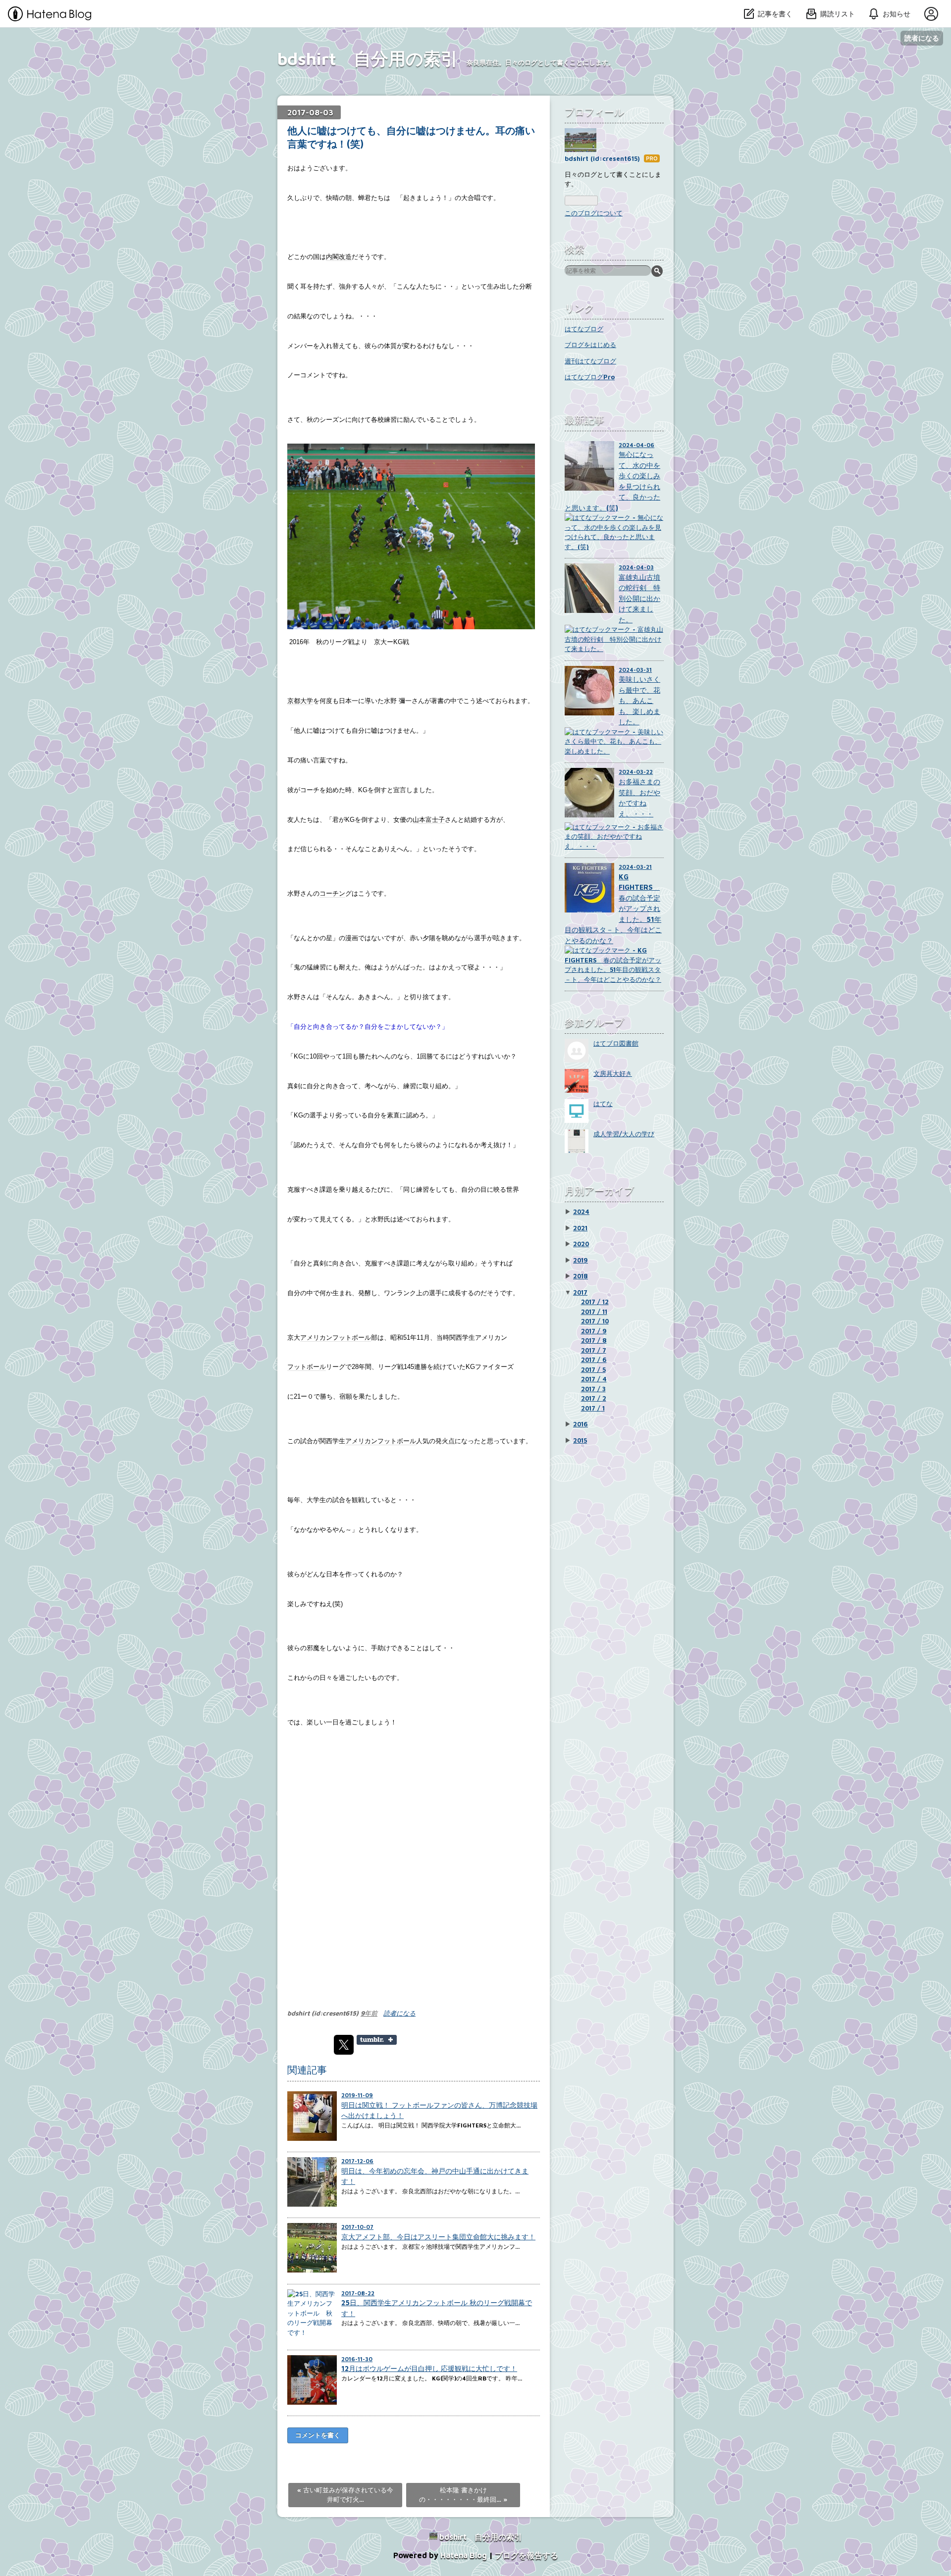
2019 (581, 1260)
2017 (580, 1292)
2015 (580, 1440)
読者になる (922, 38)
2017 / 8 (594, 1340)
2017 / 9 (594, 1331)
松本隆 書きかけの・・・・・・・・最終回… (463, 2495)
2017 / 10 (595, 1321)
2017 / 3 (593, 1389)
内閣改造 (339, 257)
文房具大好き (613, 1073)
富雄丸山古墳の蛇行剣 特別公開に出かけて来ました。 (639, 598)
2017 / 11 (594, 1312)
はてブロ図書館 (616, 1043)
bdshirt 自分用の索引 (368, 58)
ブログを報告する (527, 2555)
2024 (581, 1212)
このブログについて (594, 213)
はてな (603, 1104)
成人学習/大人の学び (624, 1134)
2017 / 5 (593, 1369)
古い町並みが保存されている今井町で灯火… (345, 2495)
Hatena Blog (464, 2555)
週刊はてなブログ (590, 361)
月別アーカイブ (599, 1190)
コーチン (332, 893)
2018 (581, 1276)
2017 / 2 (594, 1398)
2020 (581, 1244)
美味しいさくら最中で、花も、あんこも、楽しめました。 (639, 700)
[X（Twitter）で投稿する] (344, 2045)
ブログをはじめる (590, 345)
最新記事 (584, 420)
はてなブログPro (590, 377)
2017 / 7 (594, 1350)
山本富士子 (429, 820)
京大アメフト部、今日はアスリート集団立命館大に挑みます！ (438, 2237)
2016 (581, 1424)
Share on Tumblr (377, 2040)
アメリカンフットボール (336, 1338)
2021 (580, 1228)
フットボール (307, 1367)
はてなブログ (584, 329)
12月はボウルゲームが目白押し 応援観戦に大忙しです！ (429, 2368)
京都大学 (300, 701)
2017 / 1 (593, 1408)
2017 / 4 (594, 1379)
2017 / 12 (595, 1302)
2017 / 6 (594, 1360)
